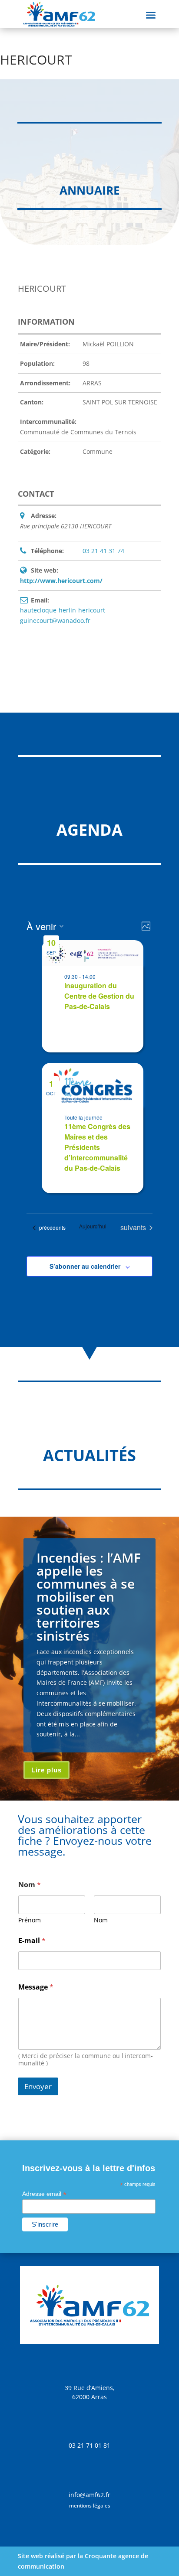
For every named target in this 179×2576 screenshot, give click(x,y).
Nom (101, 1920)
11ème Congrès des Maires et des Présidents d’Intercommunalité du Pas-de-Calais (97, 1147)
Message (36, 1987)
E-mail (32, 1941)
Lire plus (46, 1770)
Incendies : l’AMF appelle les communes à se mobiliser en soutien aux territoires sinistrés (89, 1597)
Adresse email (44, 2194)
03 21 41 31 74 (103, 551)
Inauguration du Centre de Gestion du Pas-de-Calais (99, 996)
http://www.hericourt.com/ (61, 581)
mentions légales (90, 2506)
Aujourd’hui (93, 1226)
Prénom (30, 1920)
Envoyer (38, 2086)
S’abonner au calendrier (85, 1266)
